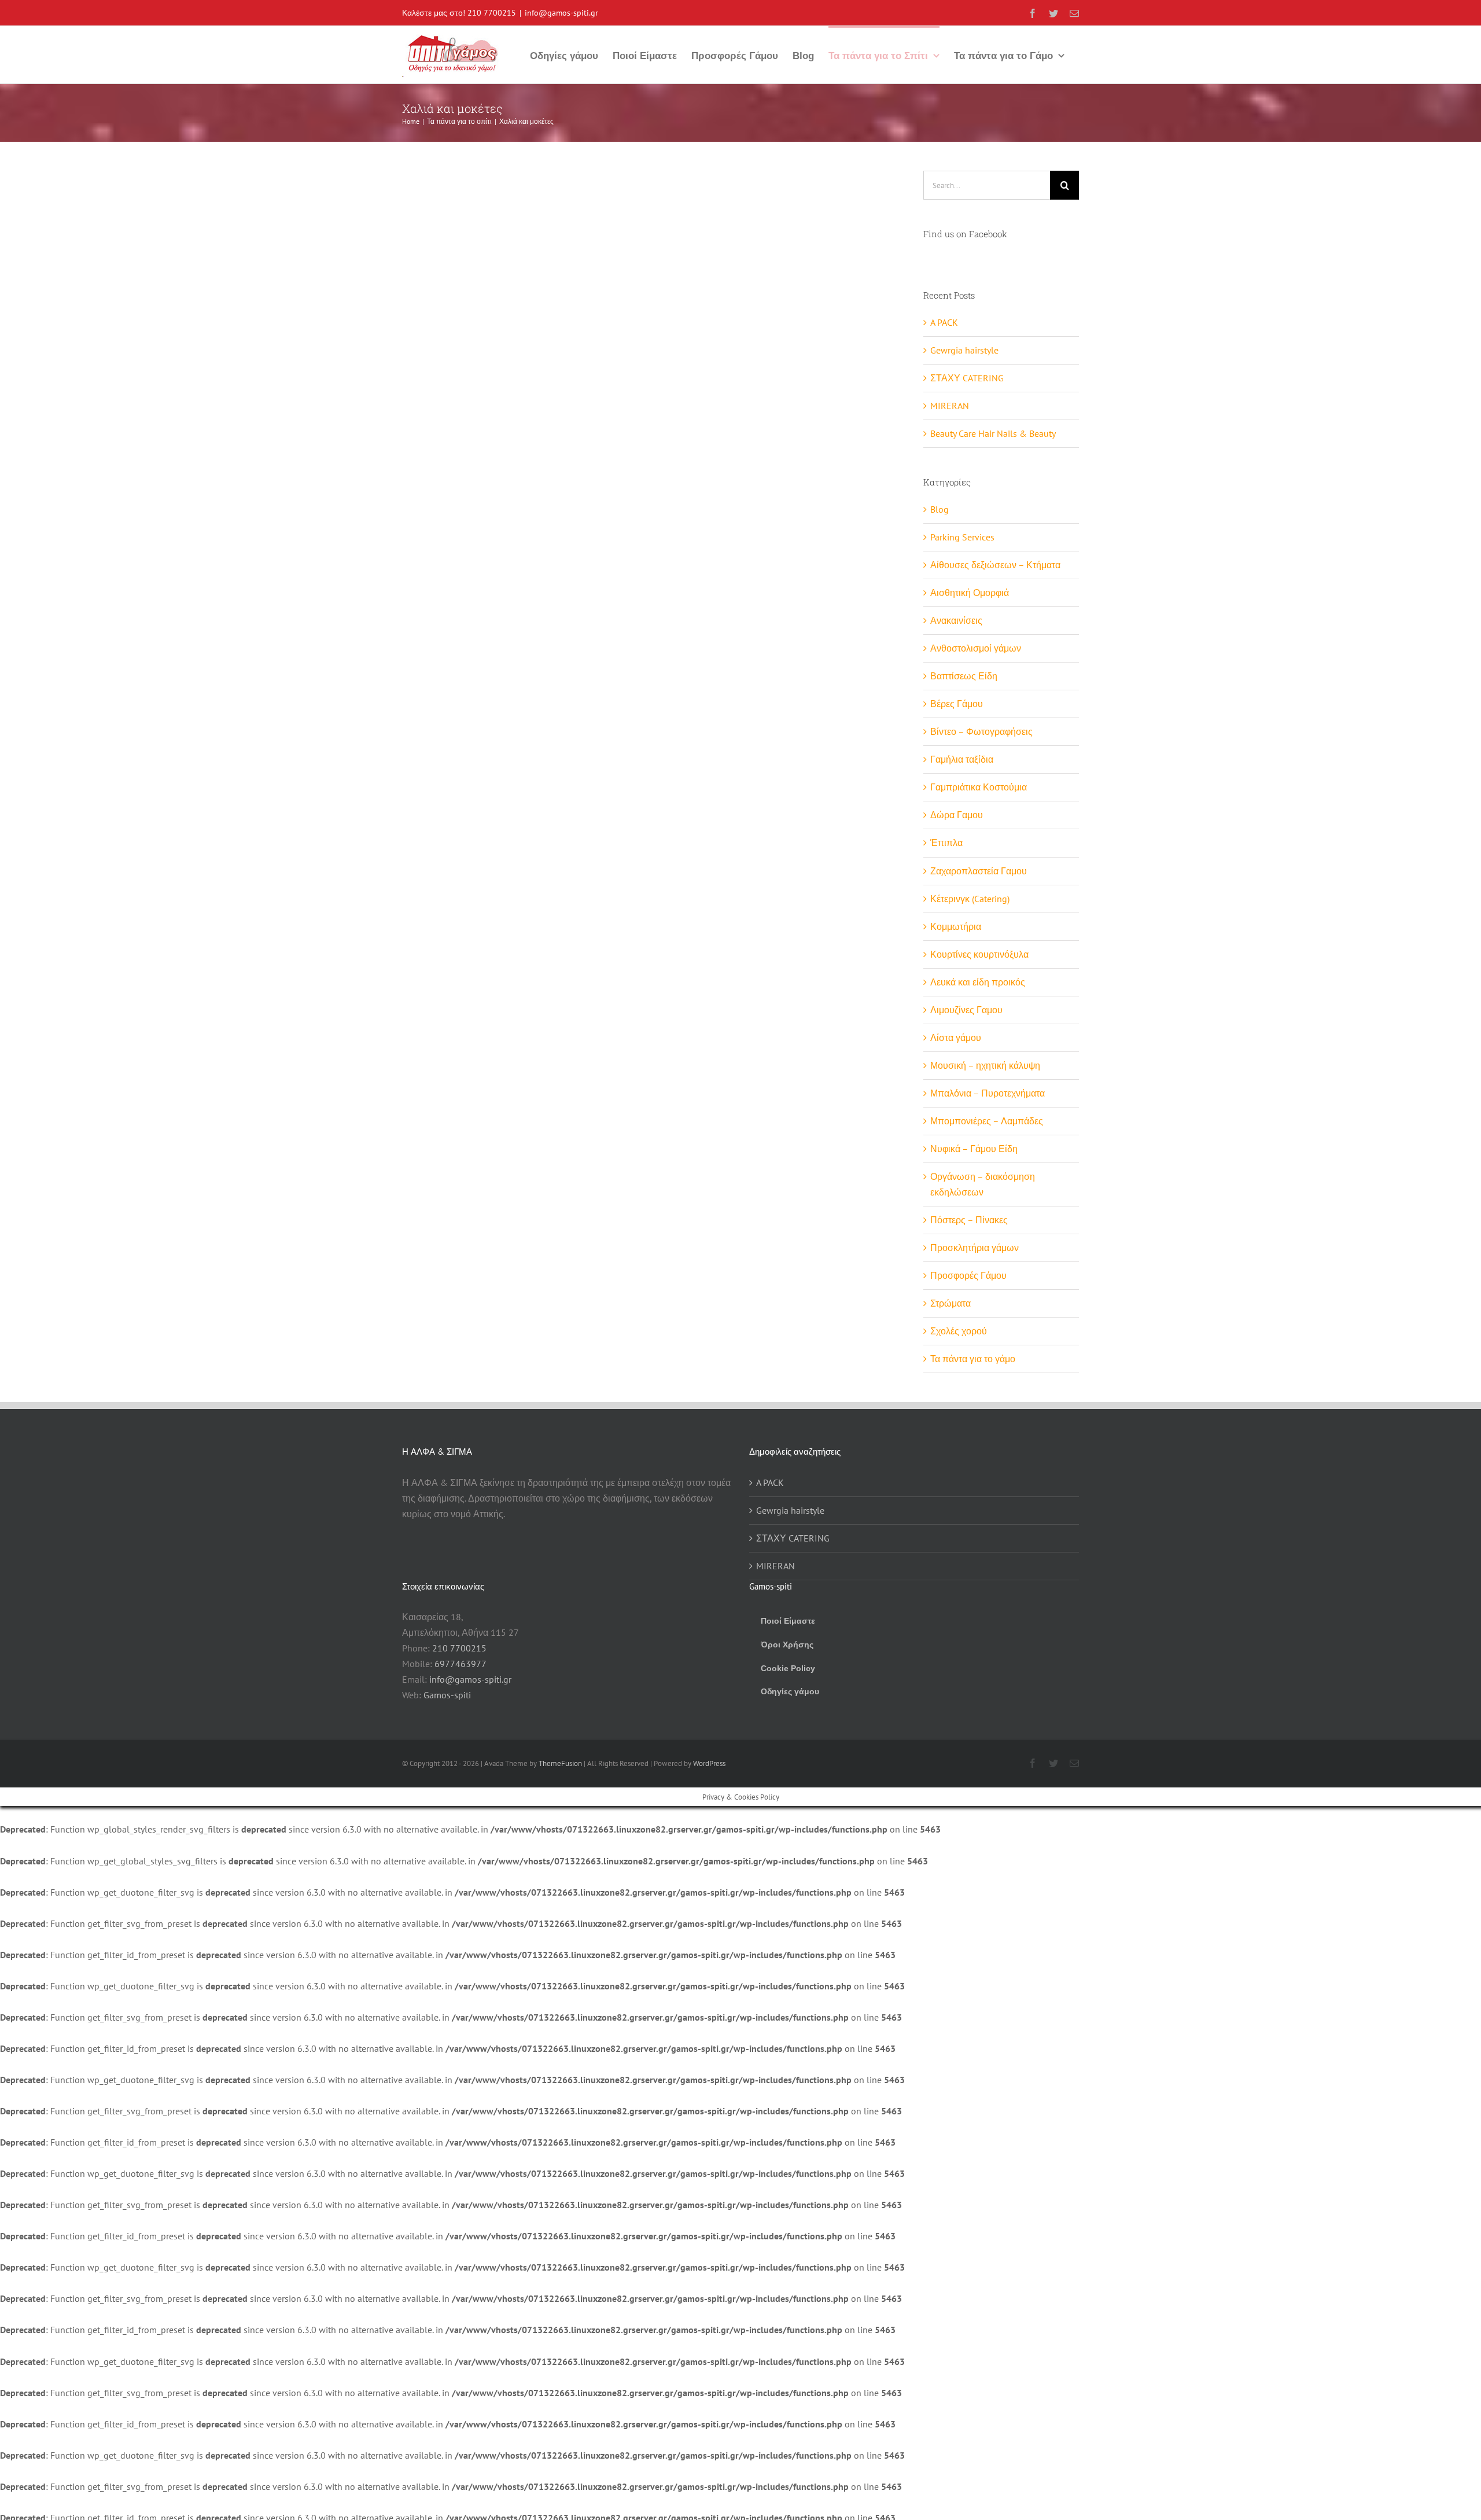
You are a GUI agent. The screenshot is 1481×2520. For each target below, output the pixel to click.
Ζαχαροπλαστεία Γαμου (979, 871)
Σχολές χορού (959, 1331)
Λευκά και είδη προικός (978, 982)
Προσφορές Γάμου (968, 1275)
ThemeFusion (560, 1763)
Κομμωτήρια (956, 926)
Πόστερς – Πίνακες (969, 1220)
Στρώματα (951, 1303)
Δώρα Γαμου (957, 815)
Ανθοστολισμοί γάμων (976, 648)
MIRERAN (950, 406)
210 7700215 (492, 13)
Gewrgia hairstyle (964, 350)
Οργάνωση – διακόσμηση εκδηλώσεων (983, 1184)
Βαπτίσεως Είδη (964, 676)
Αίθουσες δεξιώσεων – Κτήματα (995, 565)
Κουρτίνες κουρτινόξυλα (979, 954)
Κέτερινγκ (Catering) (970, 899)
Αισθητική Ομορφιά (970, 593)
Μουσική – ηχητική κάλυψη (985, 1065)
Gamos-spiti (447, 1695)
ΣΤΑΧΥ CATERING (967, 378)
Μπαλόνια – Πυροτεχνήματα (988, 1093)
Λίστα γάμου (956, 1038)
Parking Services (962, 537)
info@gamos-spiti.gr (561, 13)
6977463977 (460, 1664)
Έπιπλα (946, 843)
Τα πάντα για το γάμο (973, 1359)
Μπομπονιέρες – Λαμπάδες (987, 1121)
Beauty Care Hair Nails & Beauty (993, 433)
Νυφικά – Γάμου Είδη (974, 1149)
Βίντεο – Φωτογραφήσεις (981, 731)
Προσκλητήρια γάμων (975, 1248)
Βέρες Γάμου (957, 704)
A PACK (944, 322)
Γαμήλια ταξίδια (962, 759)
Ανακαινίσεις (956, 620)
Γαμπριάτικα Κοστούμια (979, 787)
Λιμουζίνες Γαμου (966, 1010)
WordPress (709, 1763)
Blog (940, 509)
